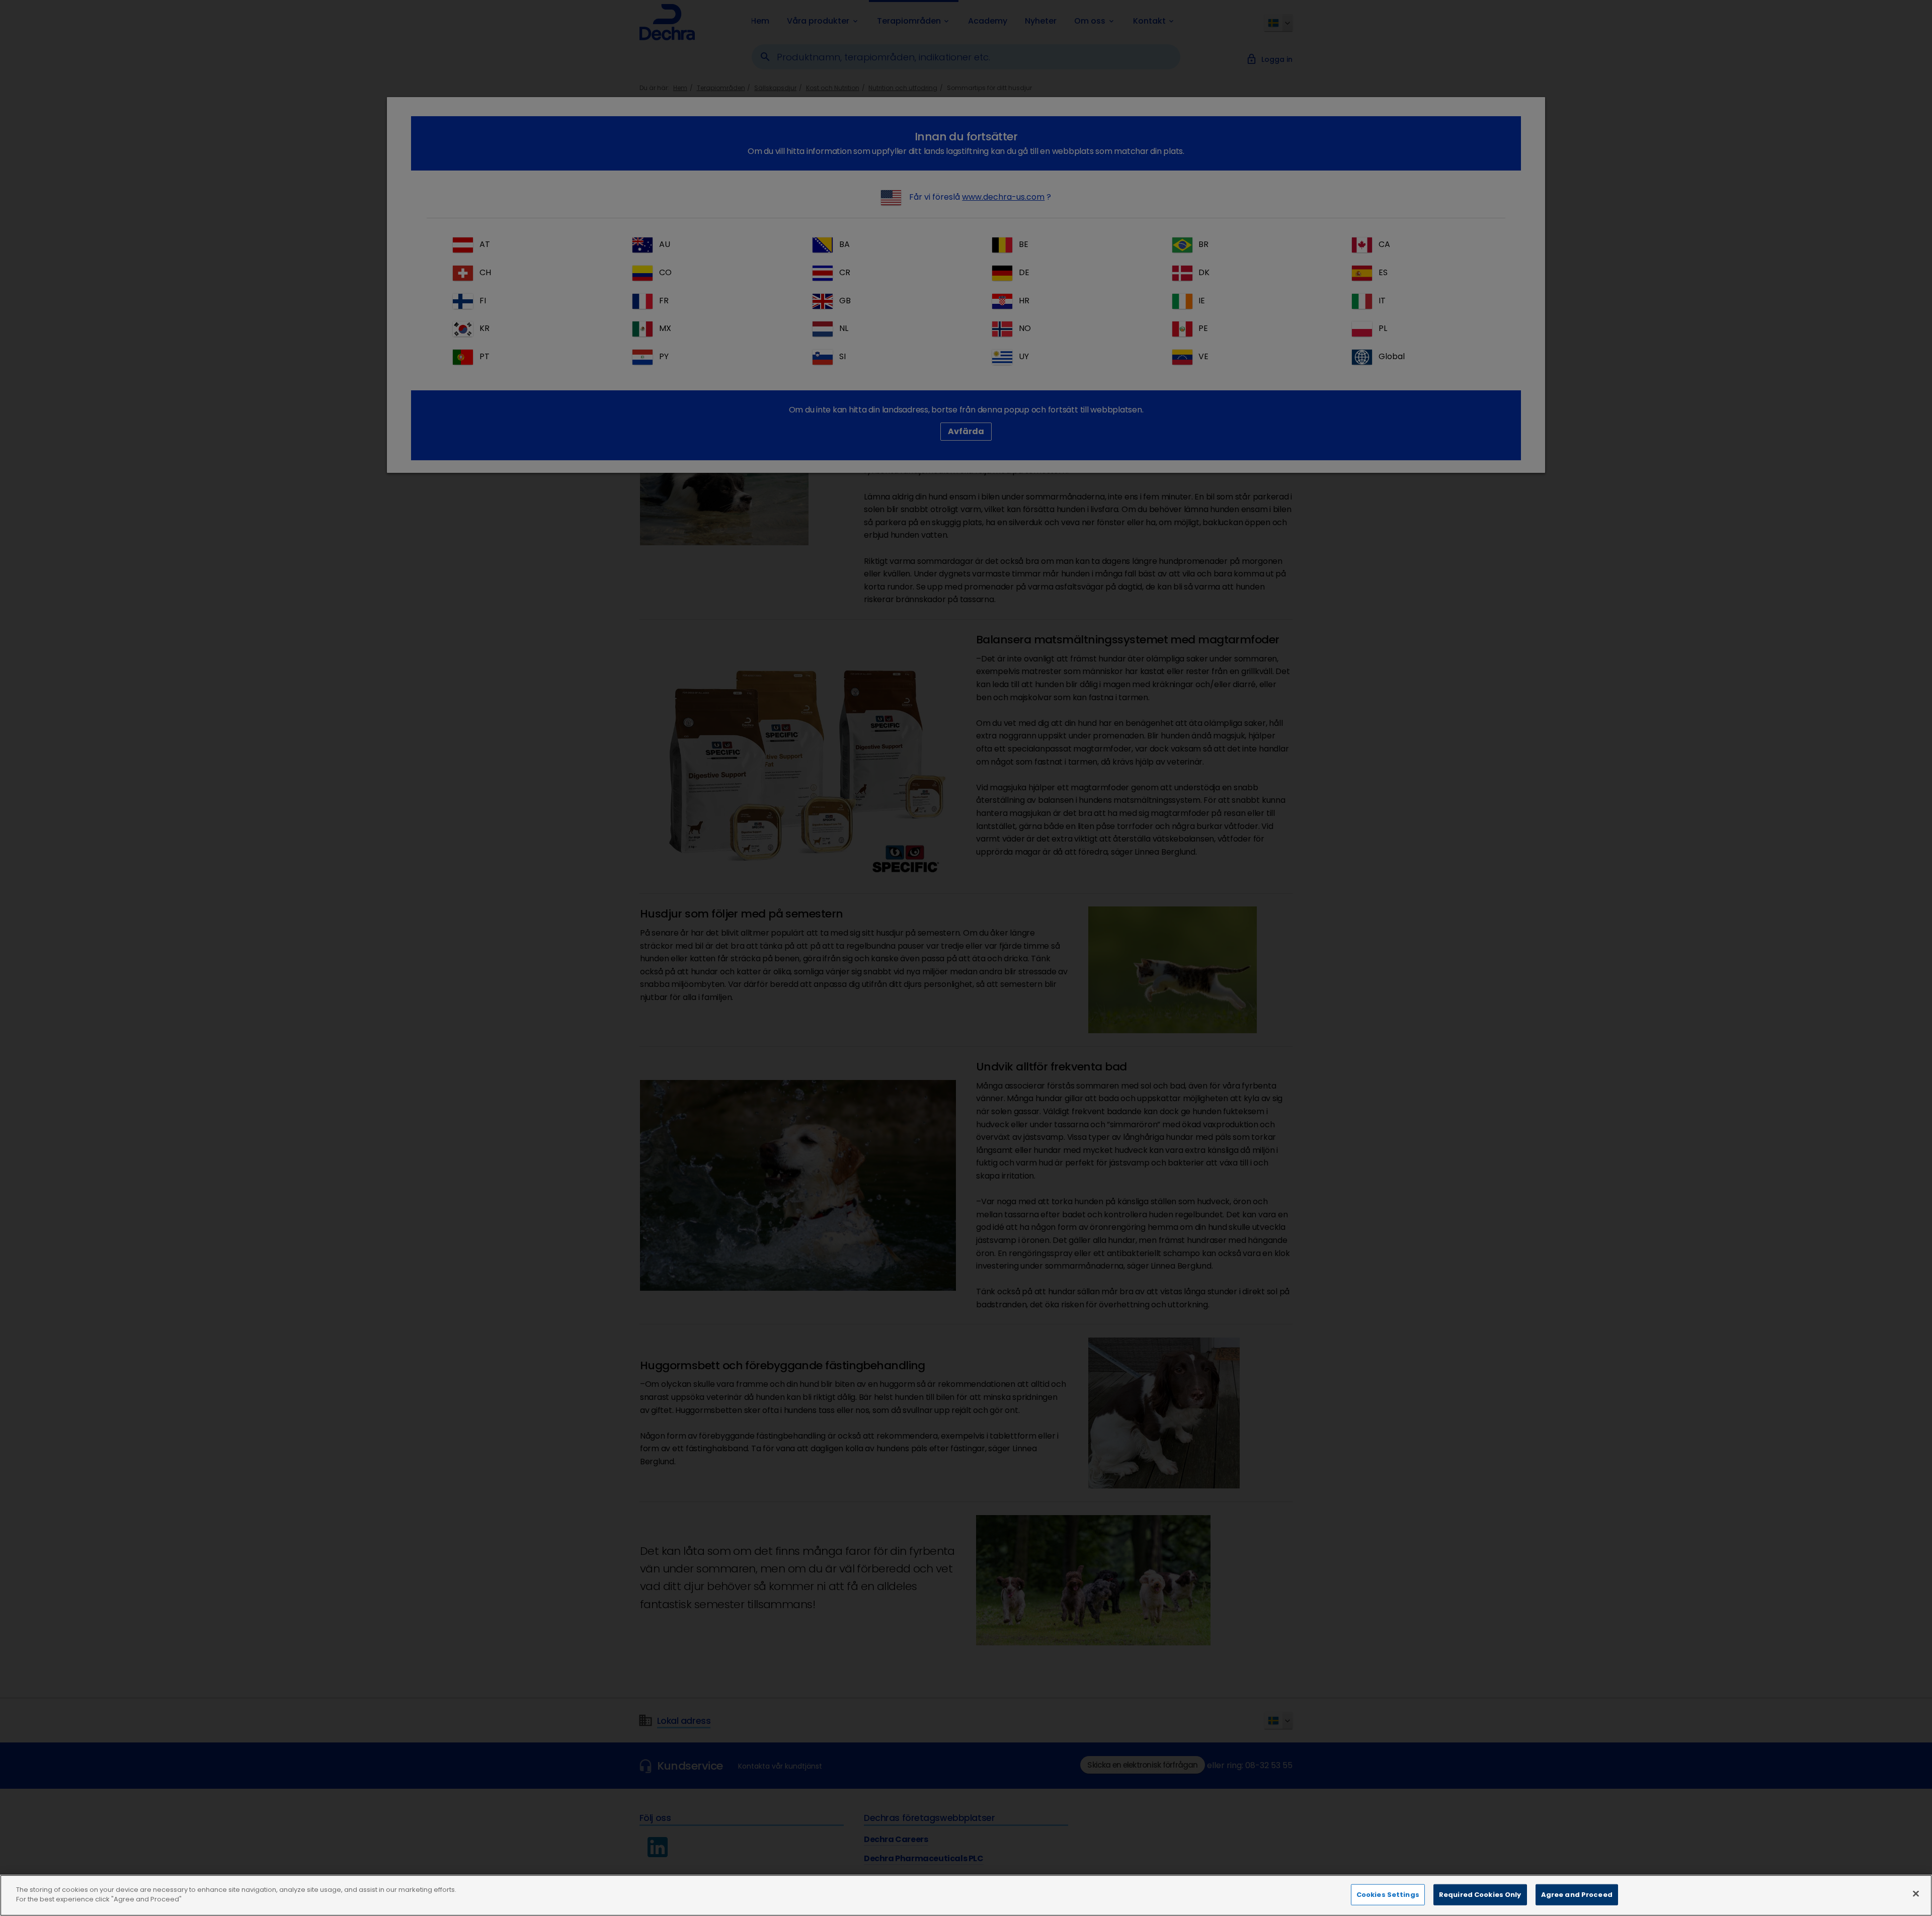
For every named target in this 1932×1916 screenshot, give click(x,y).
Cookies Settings (1388, 1895)
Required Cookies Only (1480, 1895)
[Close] (1916, 1893)
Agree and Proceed (1577, 1895)
